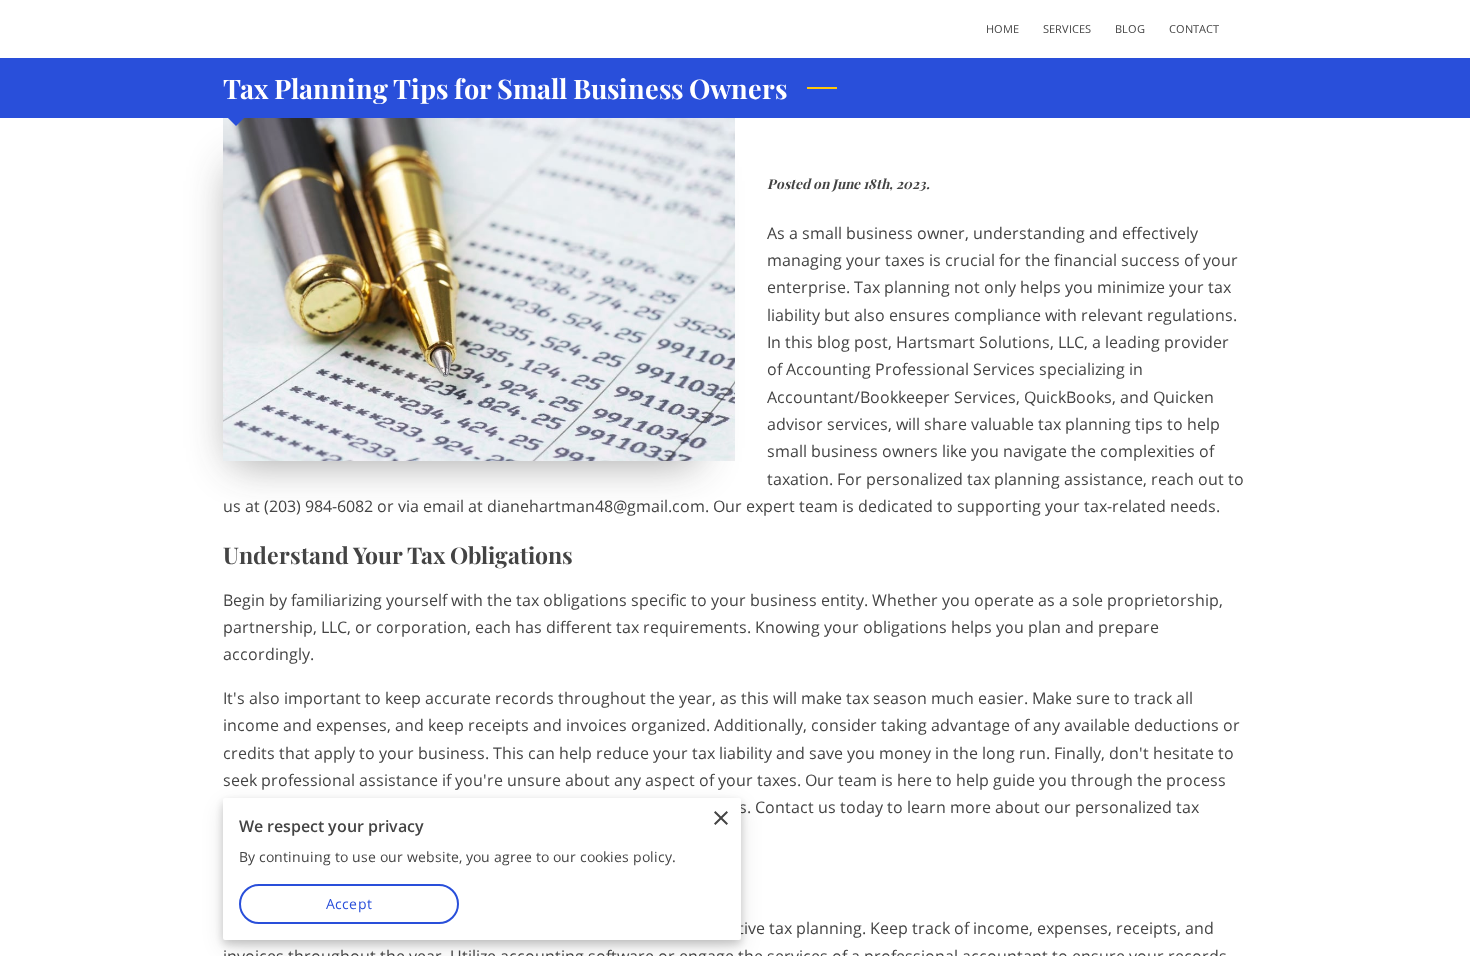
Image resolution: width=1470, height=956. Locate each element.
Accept (349, 903)
